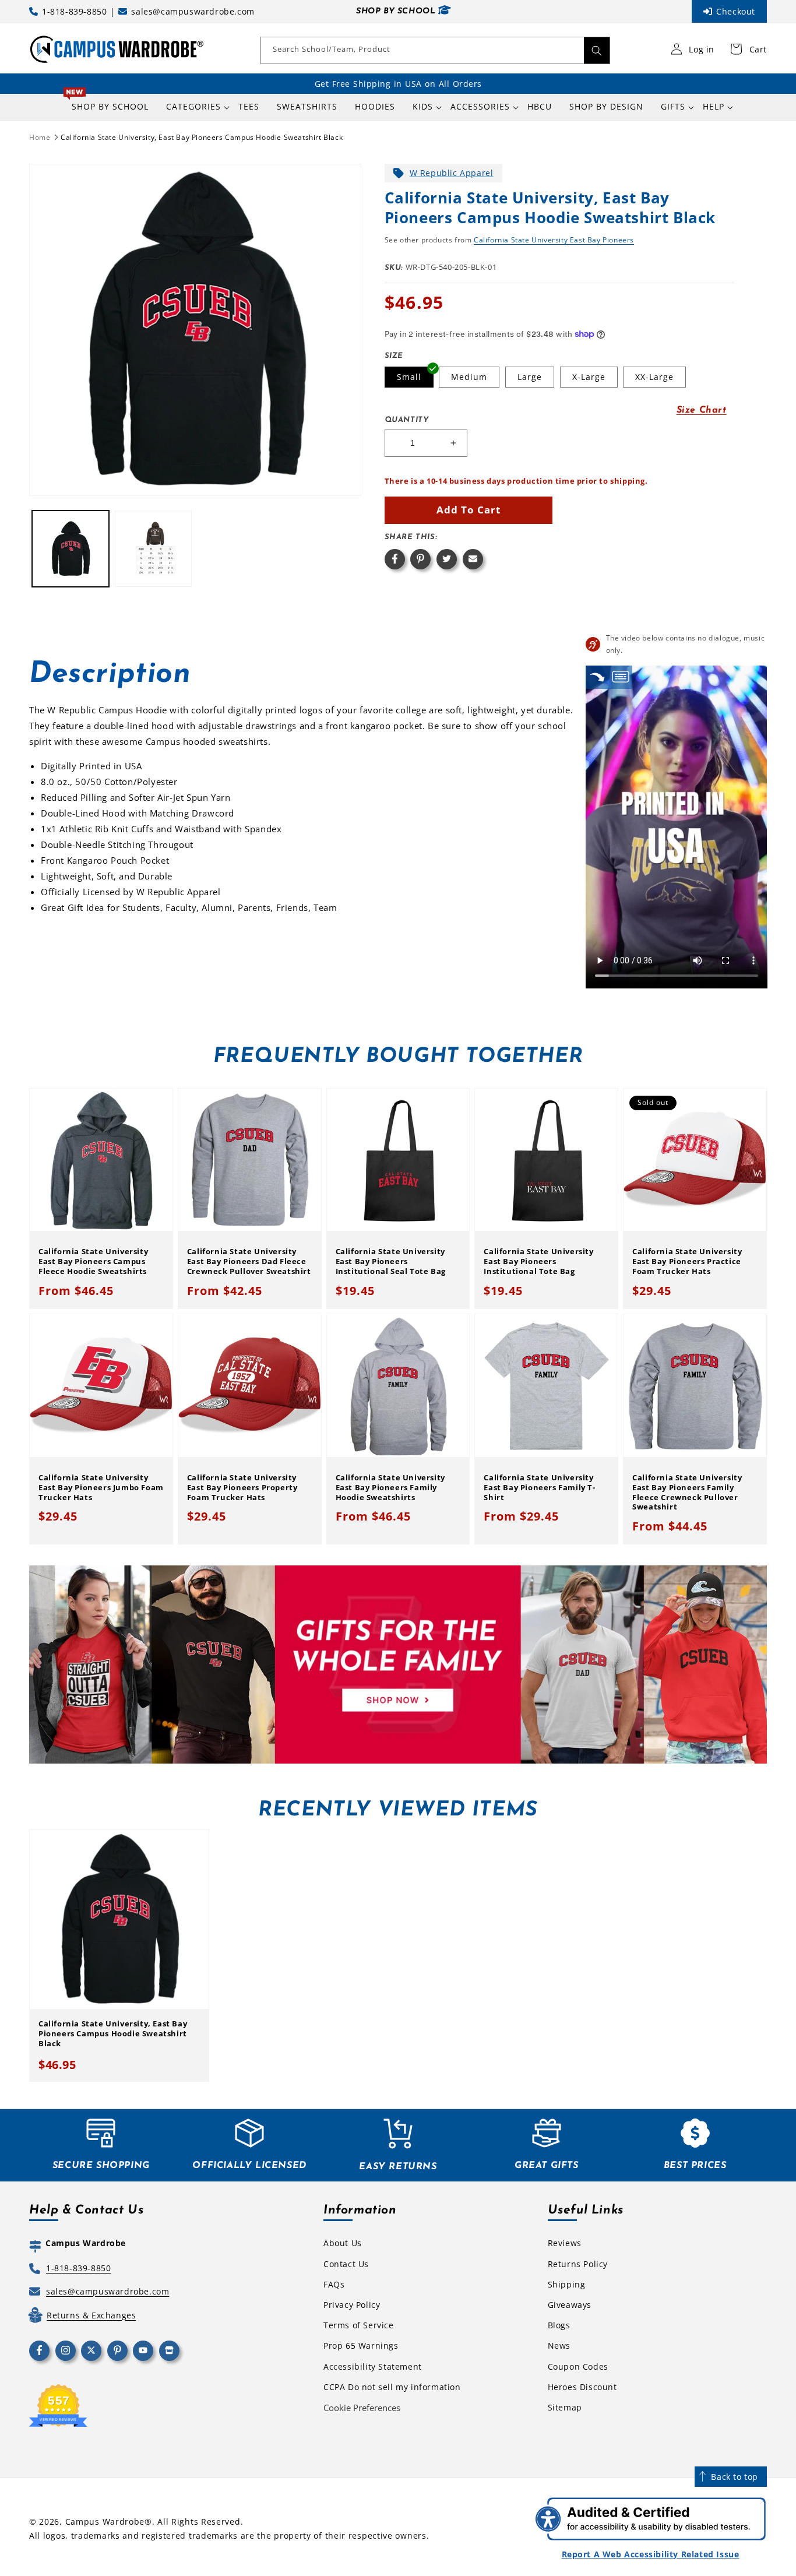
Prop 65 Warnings (361, 2346)
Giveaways (570, 2305)
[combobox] (435, 50)
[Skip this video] (597, 677)
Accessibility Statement (373, 2366)
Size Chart (702, 410)
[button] (193, 107)
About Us (343, 2243)
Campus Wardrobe (105, 2522)
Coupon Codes (578, 2366)
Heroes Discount (582, 2387)
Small (409, 377)
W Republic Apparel (452, 173)
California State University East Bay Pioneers (554, 240)
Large (530, 377)
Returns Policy (578, 2264)
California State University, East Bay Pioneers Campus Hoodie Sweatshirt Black (202, 137)
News (559, 2346)
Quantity (407, 420)
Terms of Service (359, 2325)
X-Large (589, 377)
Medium (469, 377)
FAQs (334, 2284)
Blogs (559, 2325)
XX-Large (654, 377)
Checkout (736, 11)
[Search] (597, 50)
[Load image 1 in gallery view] (71, 549)
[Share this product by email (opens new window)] (473, 559)
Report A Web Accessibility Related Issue (651, 2554)
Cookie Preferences (362, 2408)
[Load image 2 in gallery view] (153, 549)
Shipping (567, 2284)
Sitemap (565, 2407)
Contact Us (346, 2264)
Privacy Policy (352, 2305)
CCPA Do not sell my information (392, 2387)
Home (40, 137)
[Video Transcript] (621, 677)
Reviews (565, 2243)
